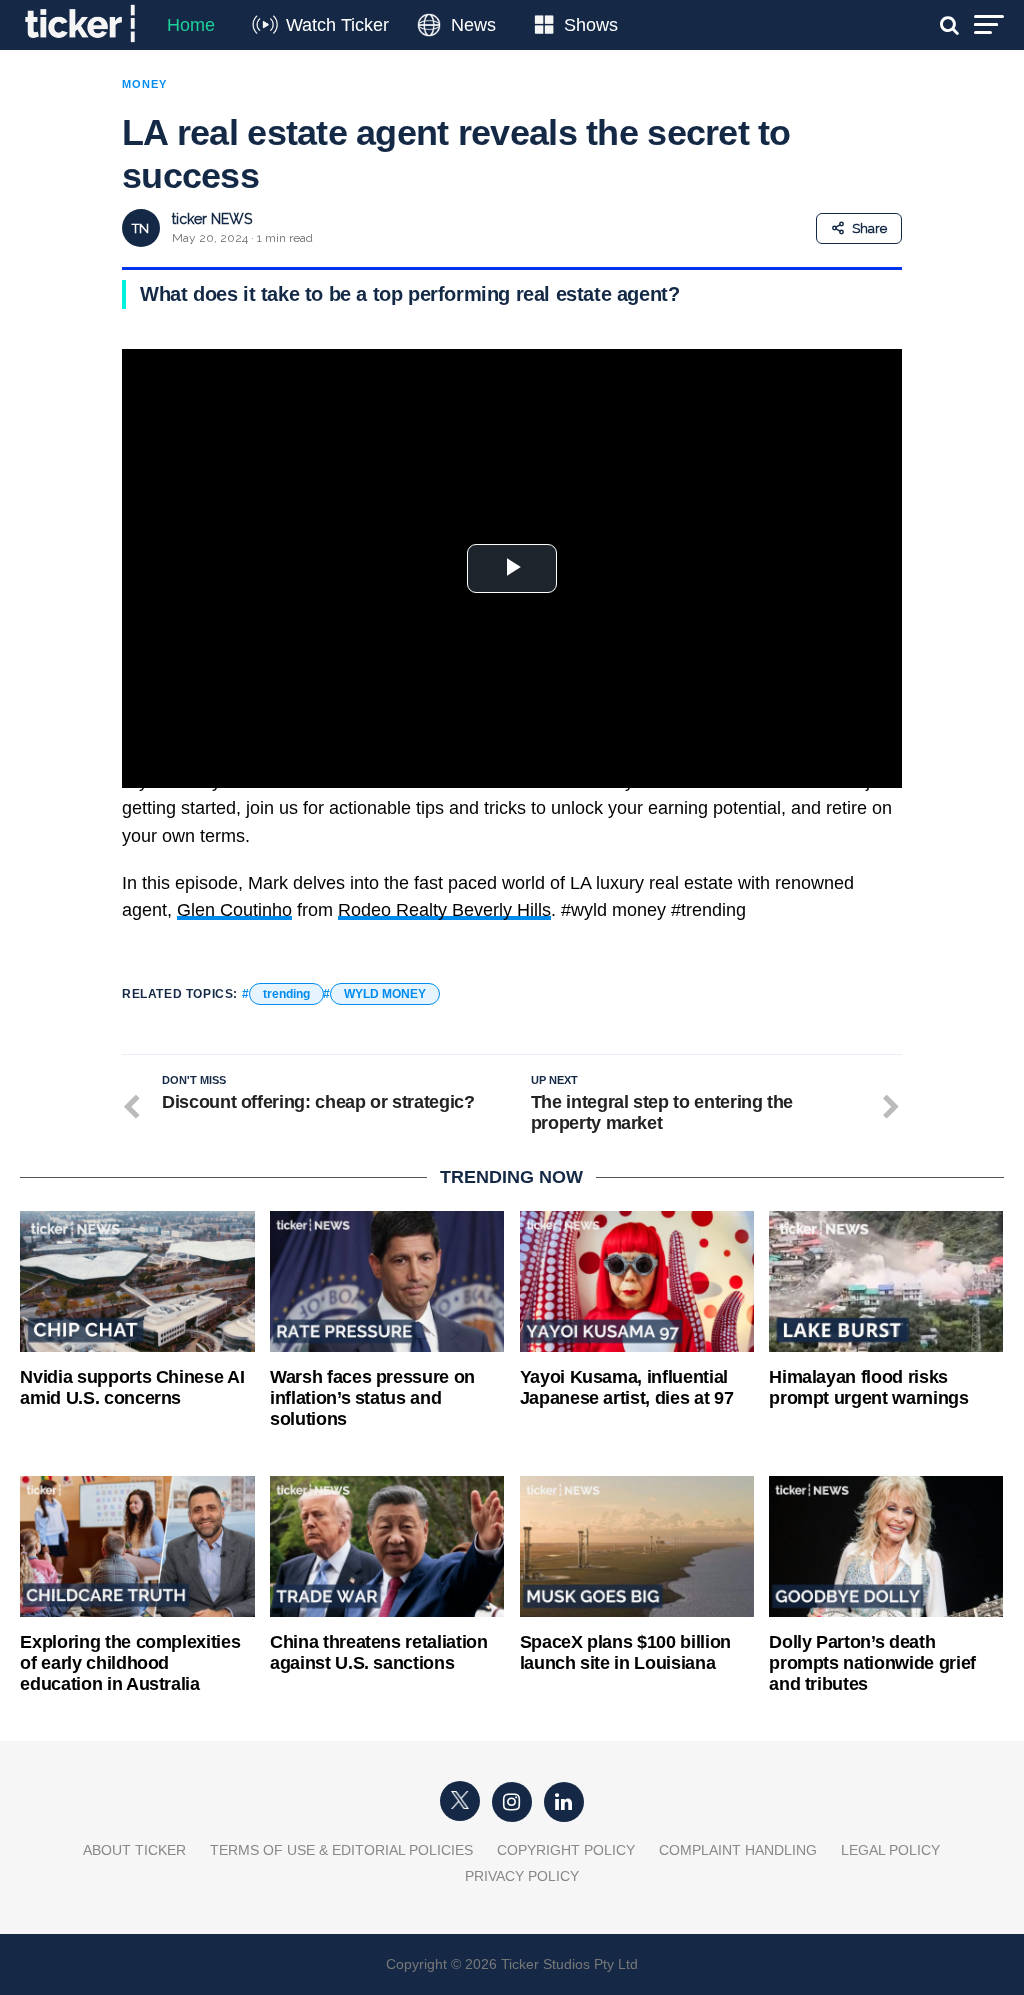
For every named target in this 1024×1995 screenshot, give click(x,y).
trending (286, 994)
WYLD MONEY (385, 994)
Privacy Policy (522, 1876)
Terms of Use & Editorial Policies (341, 1850)
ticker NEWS (212, 219)
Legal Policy (890, 1850)
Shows (591, 25)
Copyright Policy (566, 1850)
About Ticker (134, 1850)
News (473, 25)
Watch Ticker (337, 25)
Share (869, 228)
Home (191, 25)
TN (140, 228)
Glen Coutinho (234, 910)
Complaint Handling (738, 1850)
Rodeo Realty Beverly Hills (444, 910)
